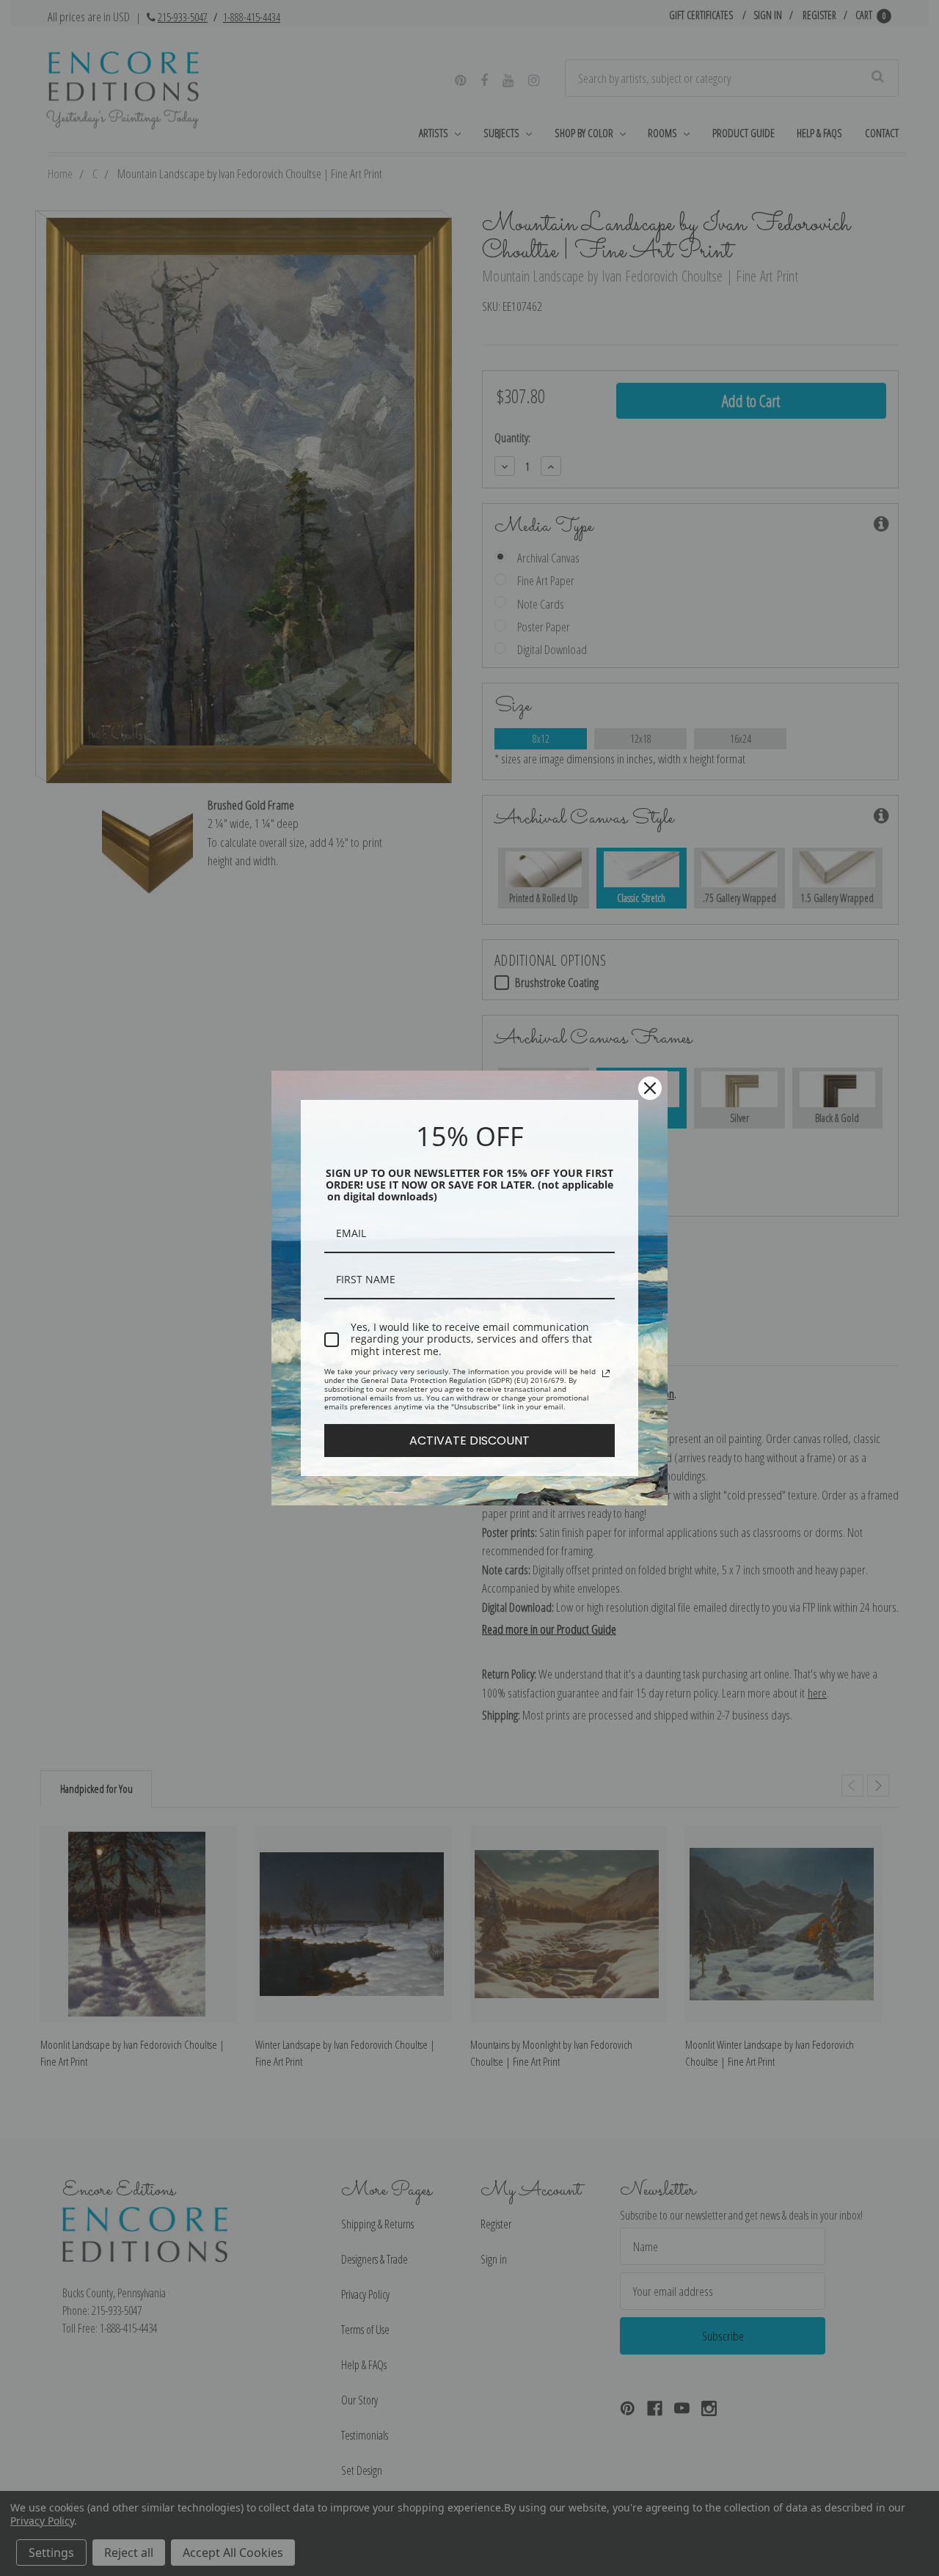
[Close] (650, 1088)
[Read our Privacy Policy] (606, 1373)
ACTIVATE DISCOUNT (469, 1441)
